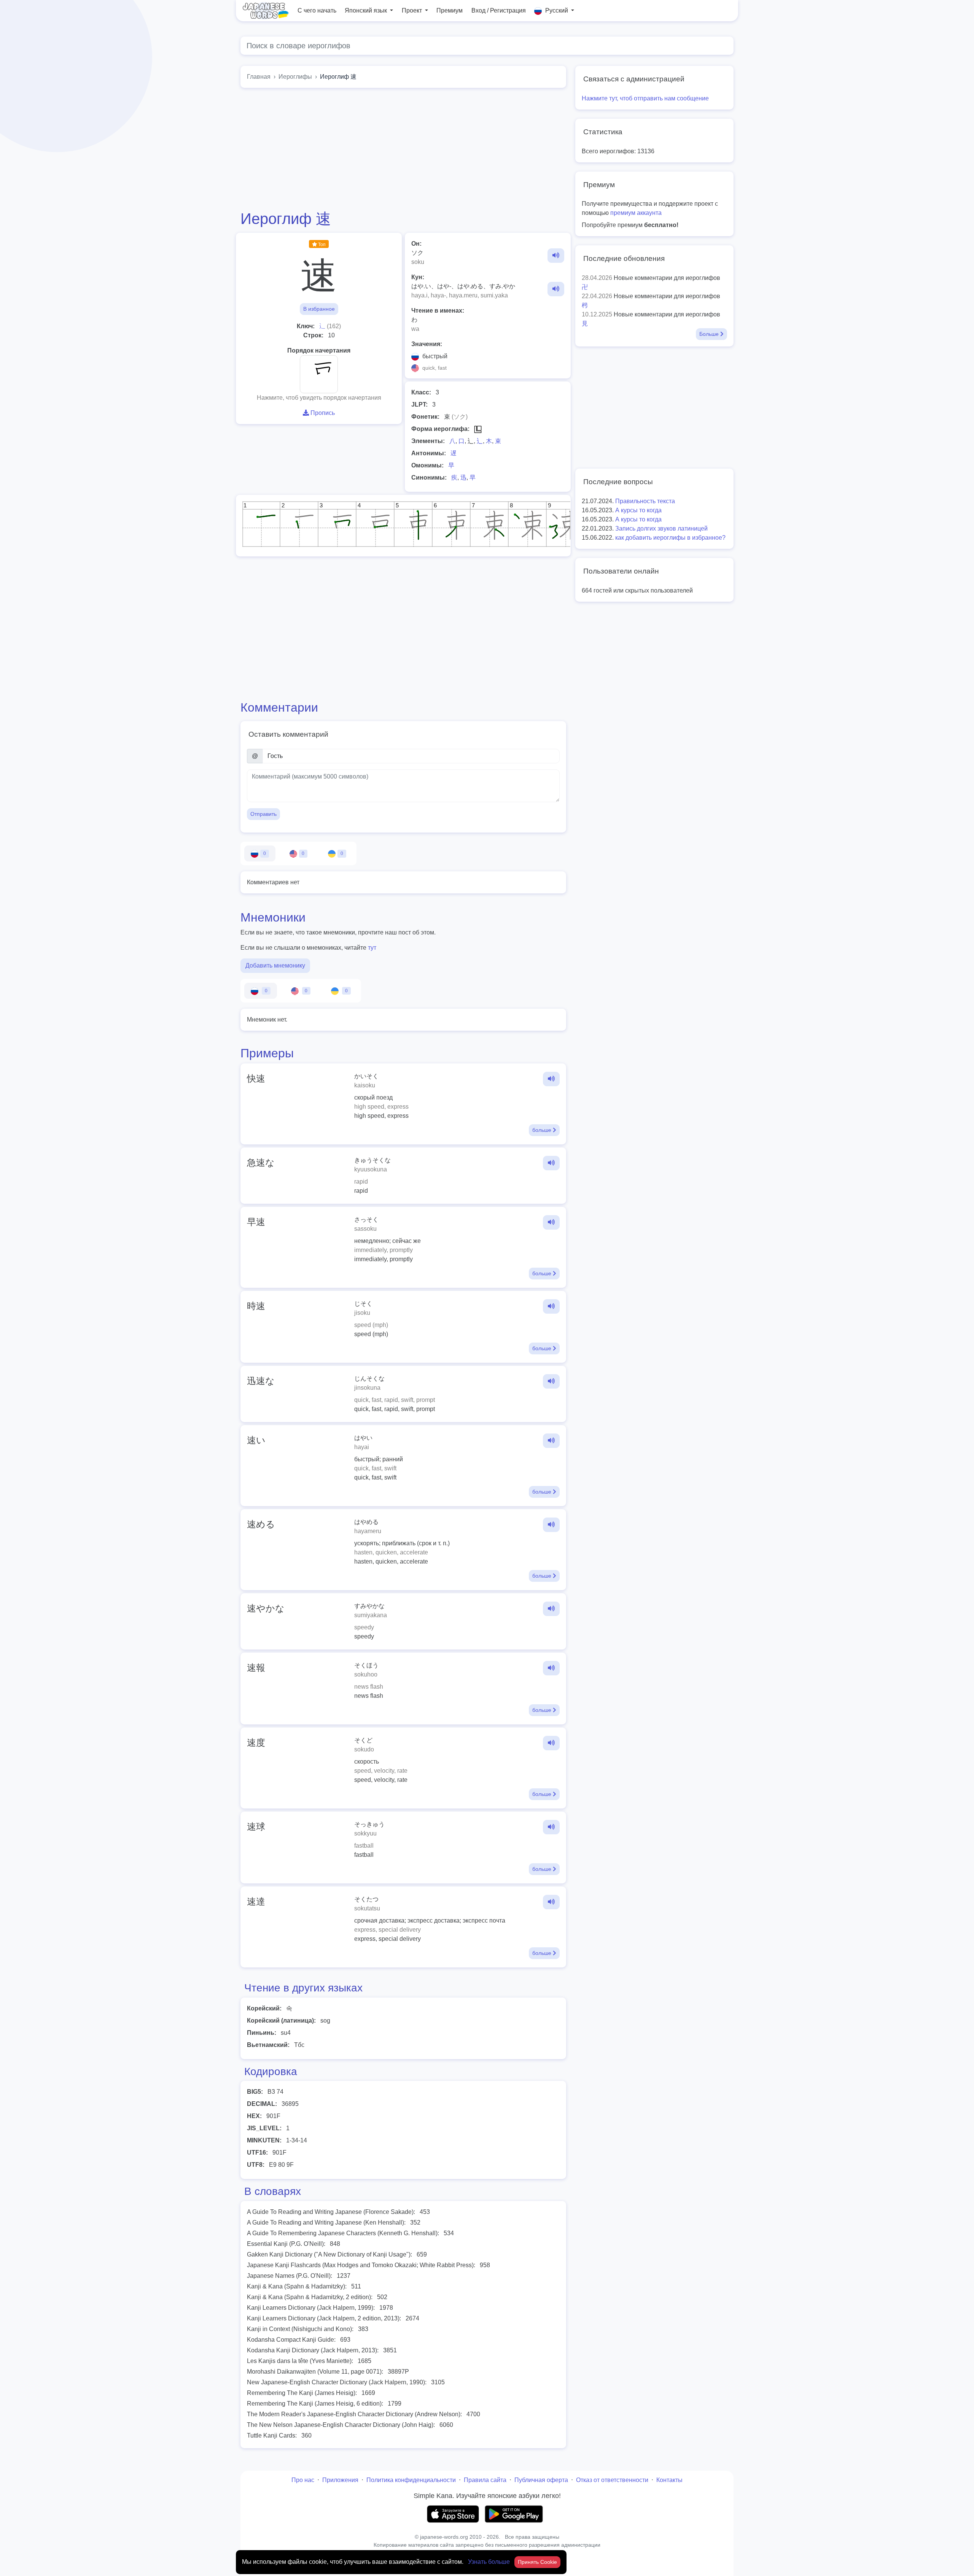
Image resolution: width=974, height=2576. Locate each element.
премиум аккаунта (636, 213)
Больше (710, 334)
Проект (413, 10)
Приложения (340, 2480)
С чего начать (317, 10)
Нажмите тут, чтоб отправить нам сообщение (645, 98)
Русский (557, 10)
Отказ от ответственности (612, 2480)
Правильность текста (645, 501)
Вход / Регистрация (499, 10)
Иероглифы (295, 77)
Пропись (322, 413)
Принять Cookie (537, 2562)
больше (543, 1130)
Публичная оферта (541, 2480)
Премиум (450, 10)
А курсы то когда (638, 510)
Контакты (669, 2480)
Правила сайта (485, 2480)
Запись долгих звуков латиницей (661, 528)
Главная (259, 77)
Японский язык (367, 10)
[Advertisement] (403, 149)
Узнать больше (490, 2562)
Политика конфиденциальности (411, 2480)
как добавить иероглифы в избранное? (670, 538)
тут (372, 948)
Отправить (263, 814)
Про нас (303, 2480)
